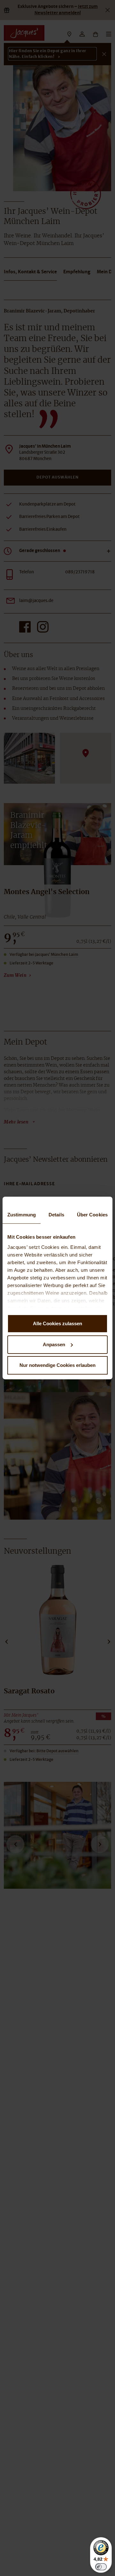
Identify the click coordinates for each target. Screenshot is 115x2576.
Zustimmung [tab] (22, 1215)
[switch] (101, 2567)
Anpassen (54, 1344)
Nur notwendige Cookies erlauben (57, 1365)
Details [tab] (56, 1215)
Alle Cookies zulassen (57, 1323)
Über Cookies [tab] (92, 1215)
